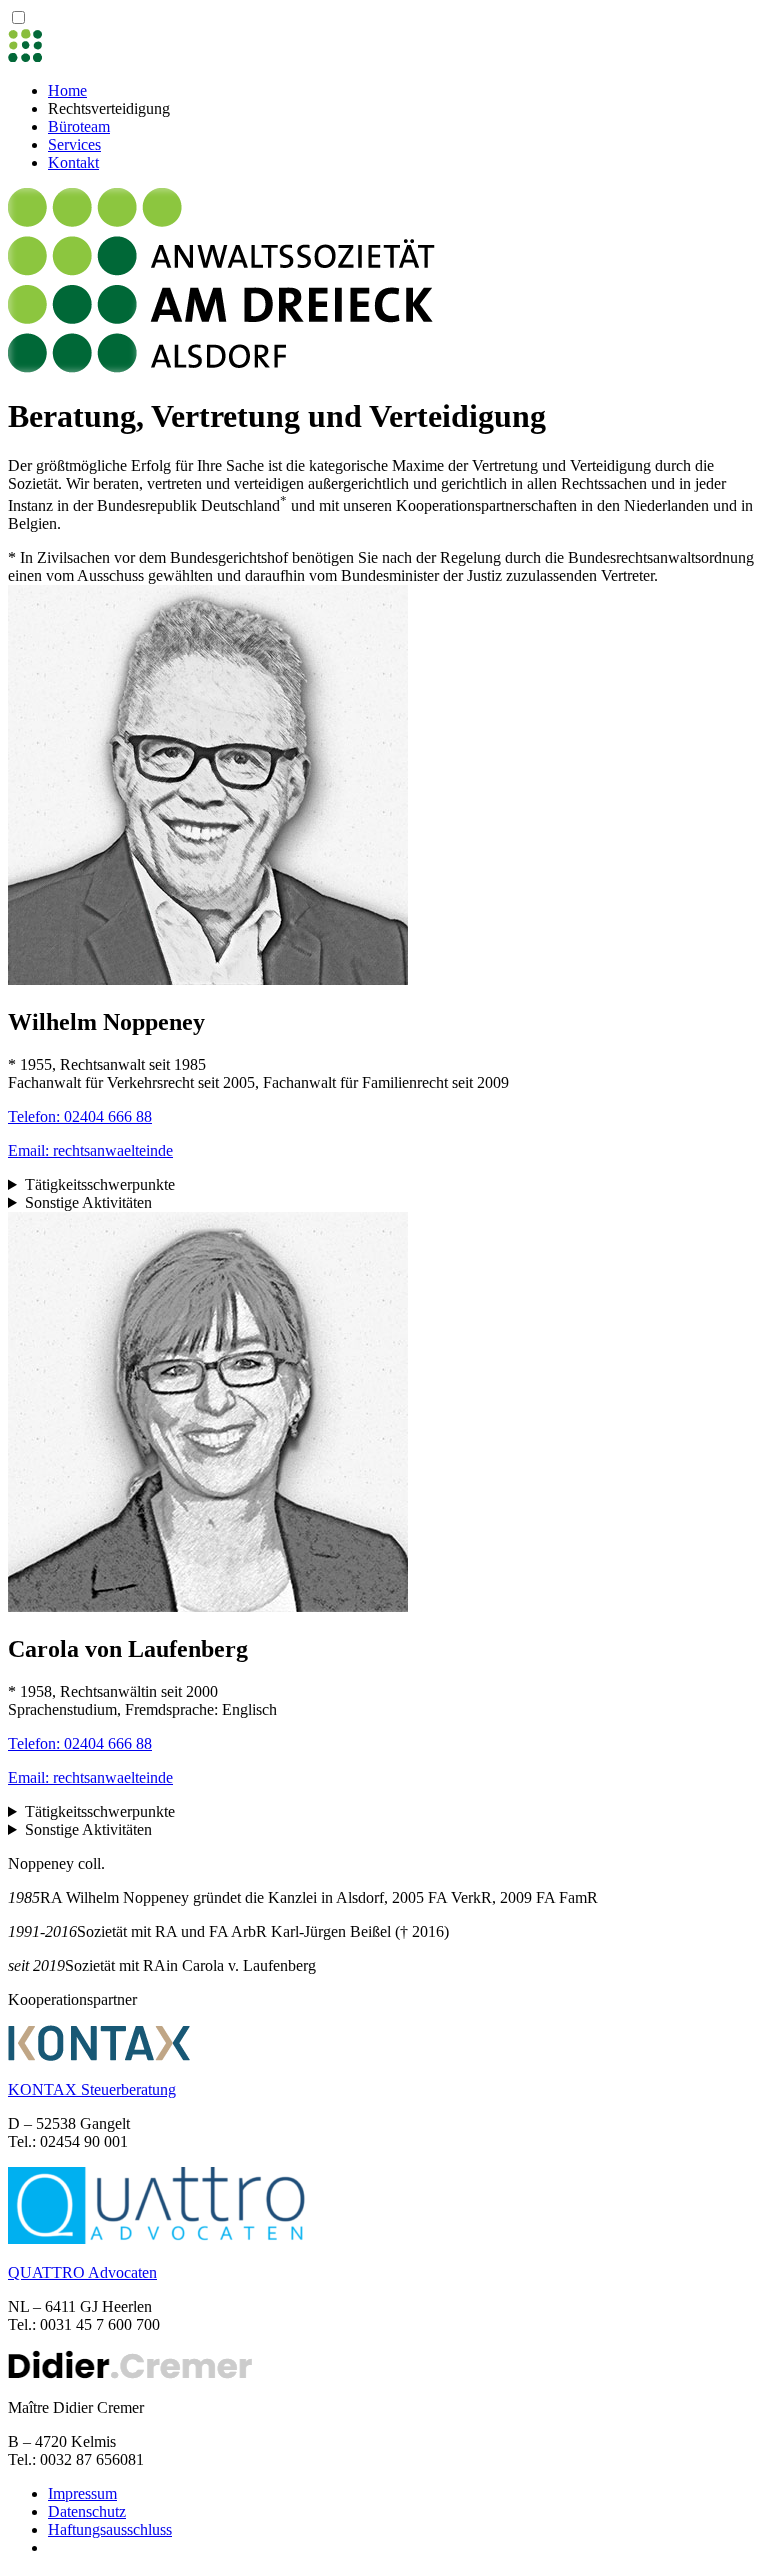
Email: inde (90, 1150)
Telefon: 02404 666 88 (80, 1116)
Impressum (82, 2493)
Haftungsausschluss (110, 2529)
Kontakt (73, 162)
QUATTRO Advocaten (82, 2272)
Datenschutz (87, 2511)
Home (67, 90)
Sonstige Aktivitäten (88, 1202)
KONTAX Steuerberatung (92, 2089)
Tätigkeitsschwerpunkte (100, 1184)
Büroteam (79, 126)
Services (74, 144)
